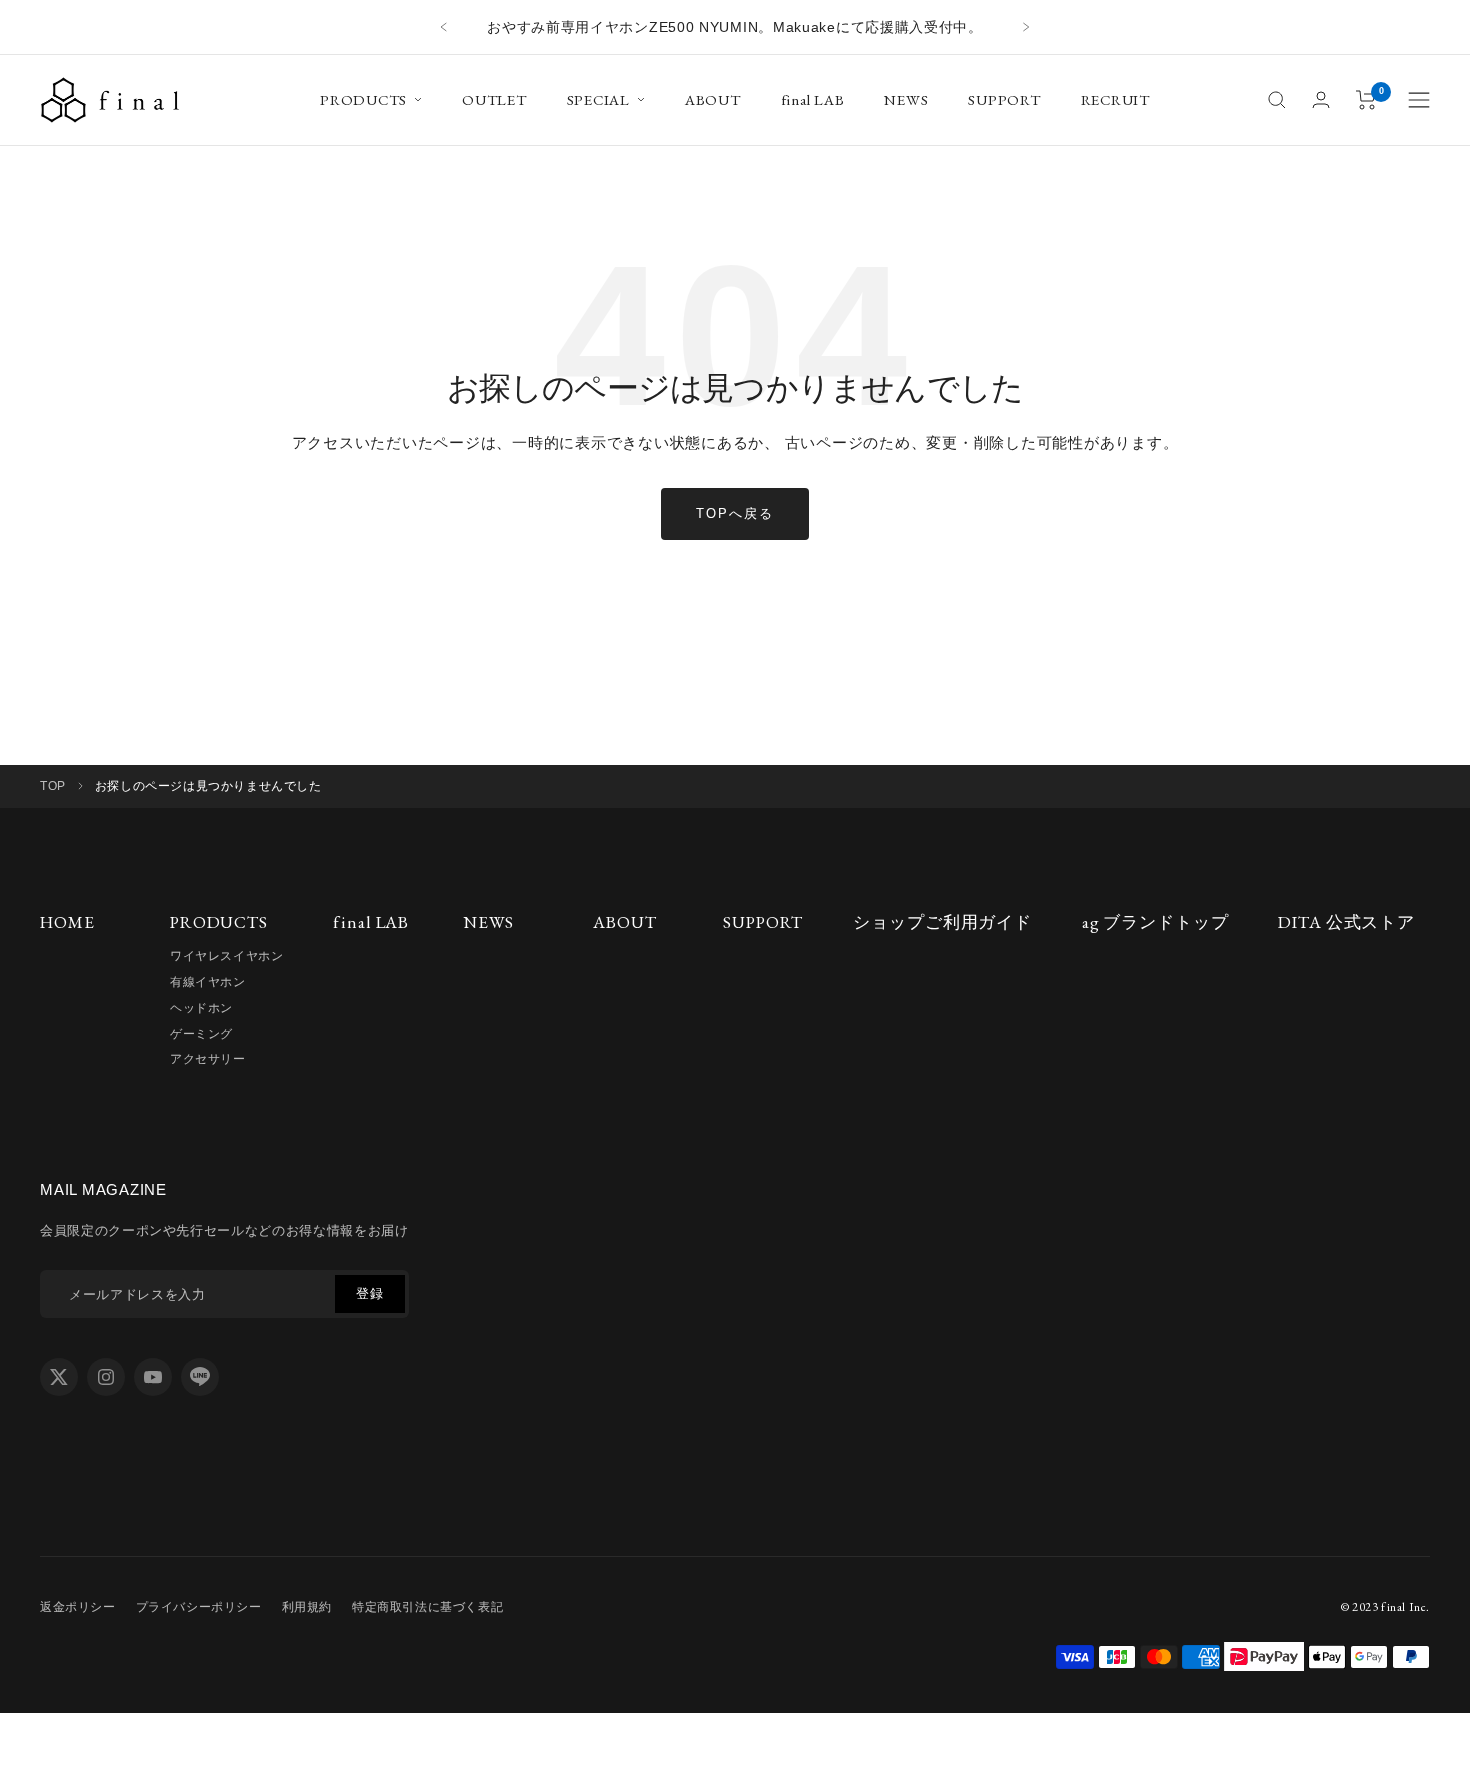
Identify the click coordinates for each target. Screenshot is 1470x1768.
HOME (67, 922)
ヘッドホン (201, 1008)
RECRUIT (1115, 99)
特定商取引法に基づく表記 (427, 1607)
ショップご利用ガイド (942, 922)
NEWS (906, 99)
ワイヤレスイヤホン (226, 956)
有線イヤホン (208, 982)
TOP (53, 786)
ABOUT (713, 99)
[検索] (1277, 100)
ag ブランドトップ (1155, 922)
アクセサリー (208, 1059)
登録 (369, 1293)
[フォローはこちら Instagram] (106, 1377)
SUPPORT (1004, 99)
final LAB (813, 99)
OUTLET (494, 99)
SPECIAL (598, 99)
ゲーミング (201, 1034)
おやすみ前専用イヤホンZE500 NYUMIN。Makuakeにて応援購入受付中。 (735, 27)
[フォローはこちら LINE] (200, 1377)
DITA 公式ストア (1346, 922)
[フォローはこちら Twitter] (59, 1377)
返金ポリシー (78, 1607)
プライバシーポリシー (199, 1607)
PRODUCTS (363, 99)
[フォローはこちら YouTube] (153, 1377)
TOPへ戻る (735, 513)
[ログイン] (1321, 99)
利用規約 (307, 1607)
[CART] (1366, 100)
